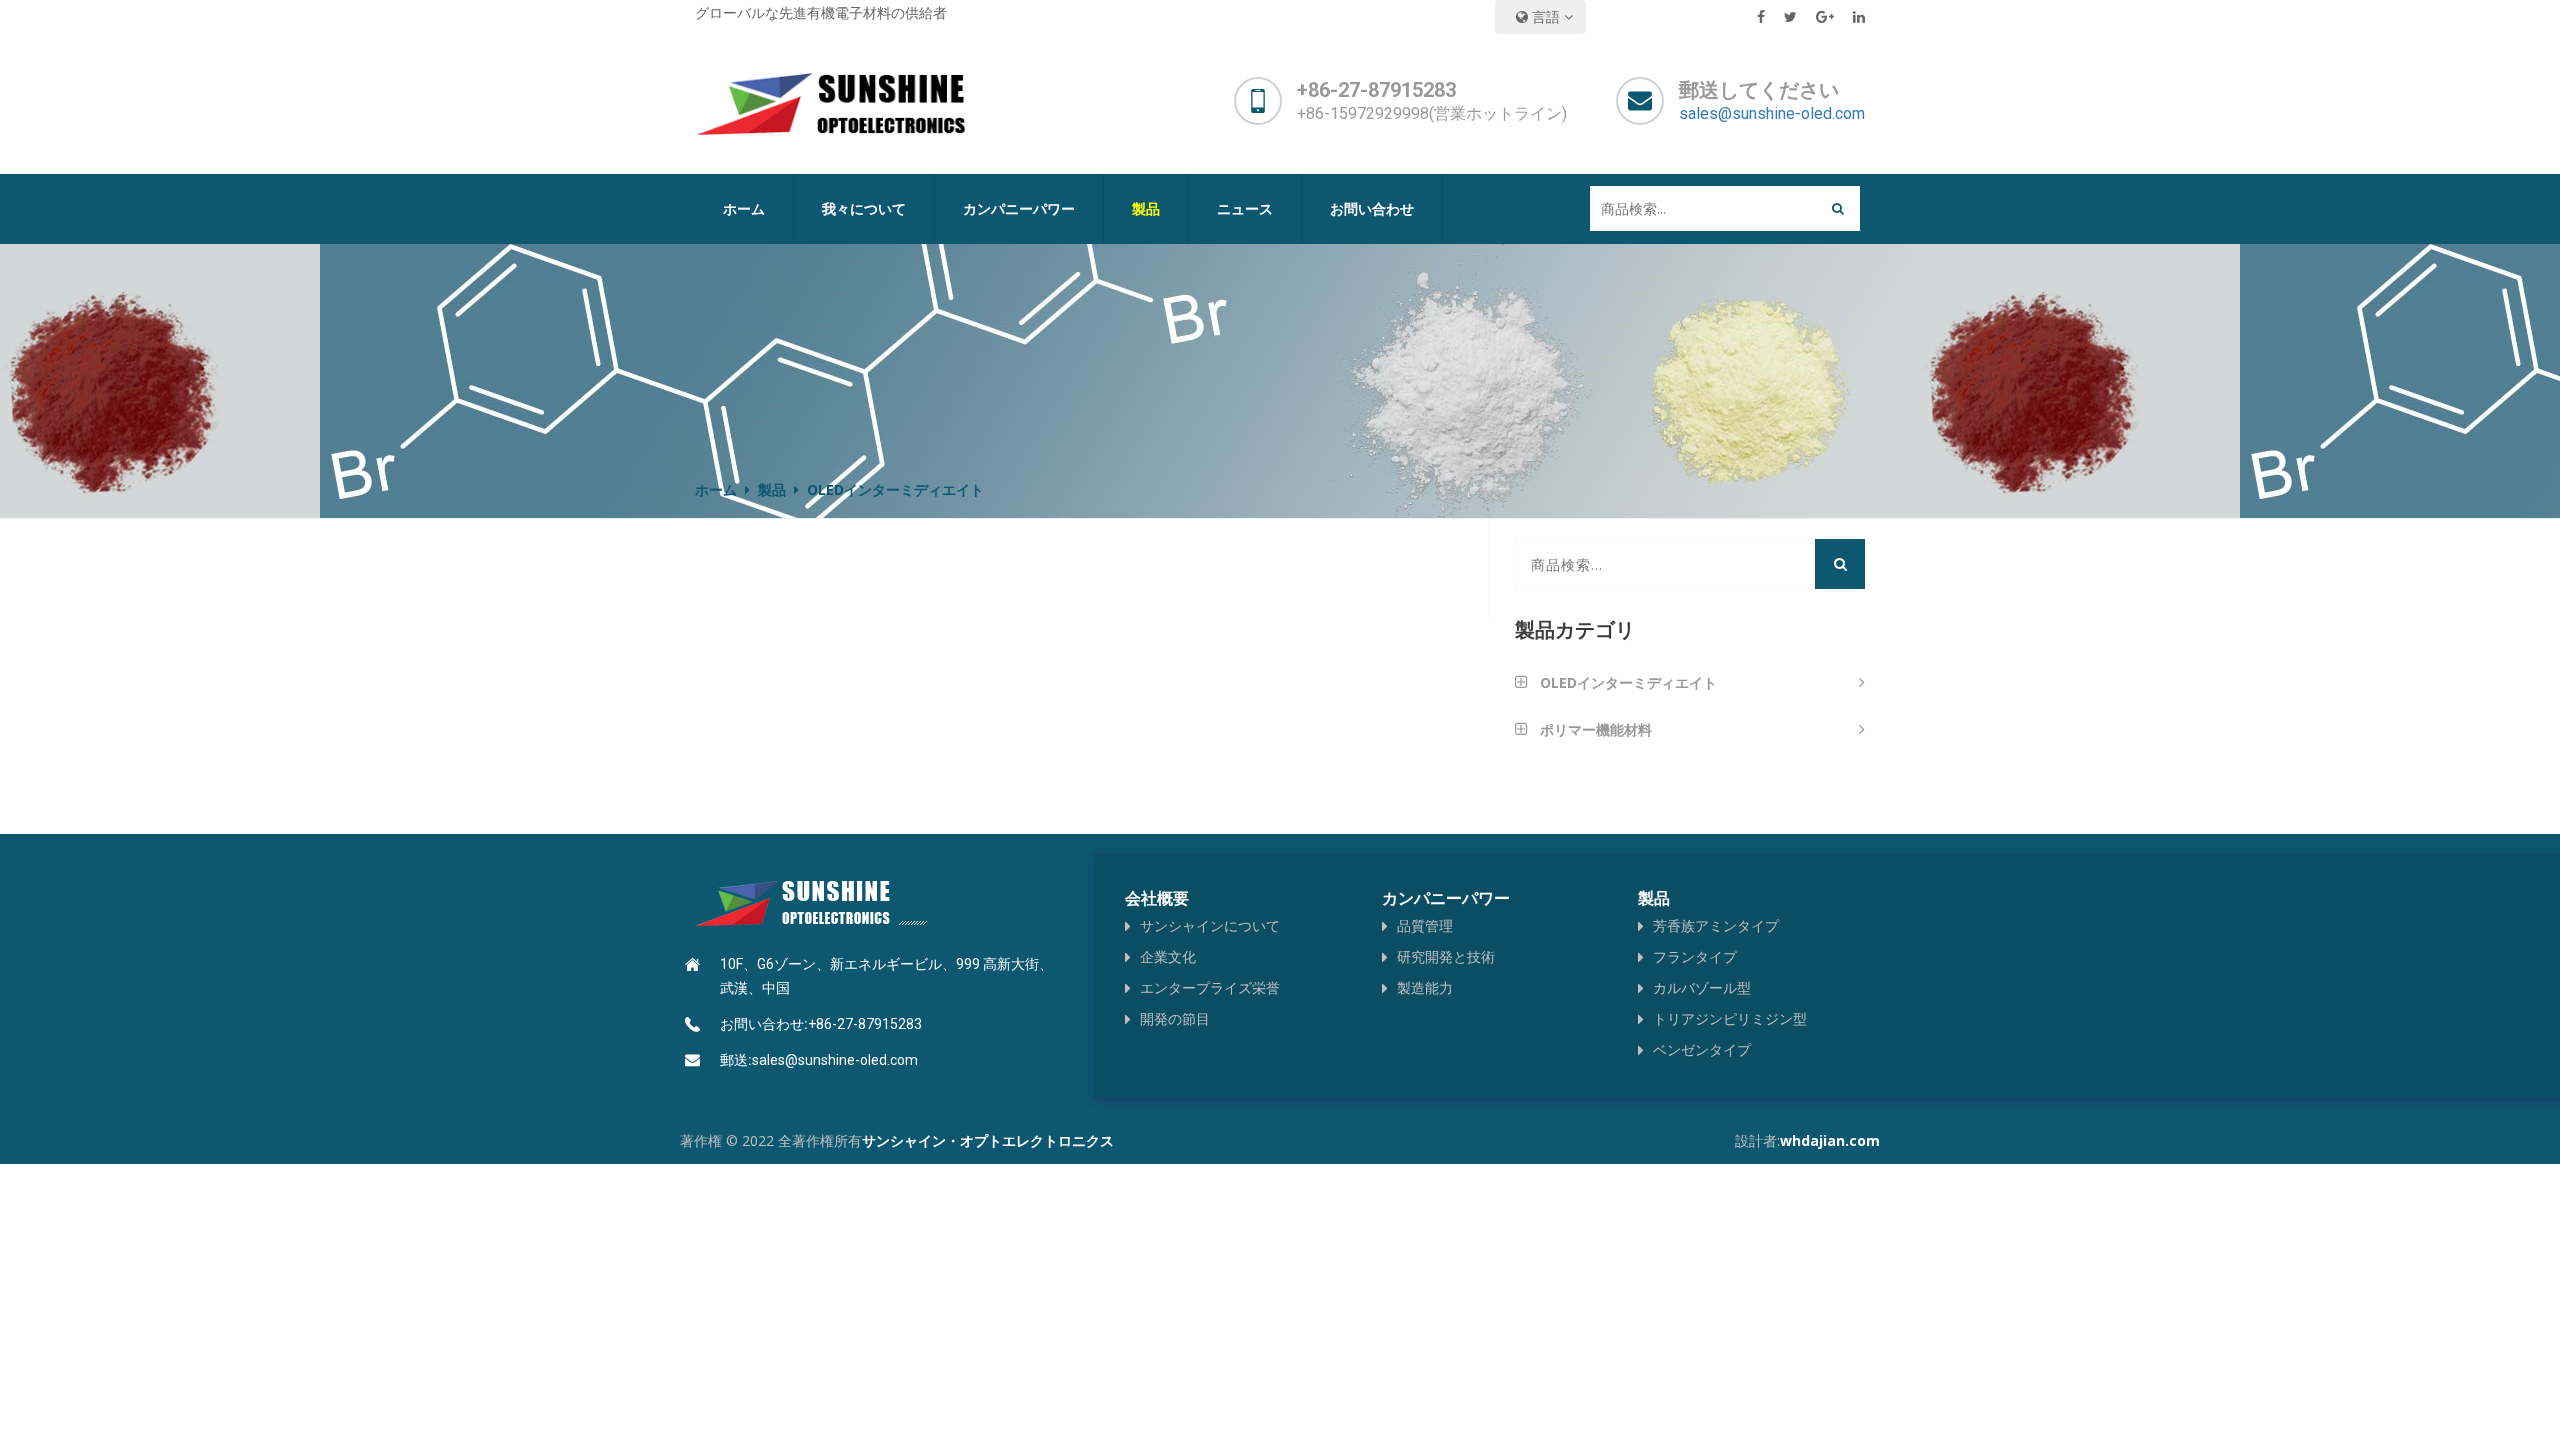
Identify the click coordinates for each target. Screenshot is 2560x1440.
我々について (864, 208)
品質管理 (1425, 925)
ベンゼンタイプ (1702, 1049)
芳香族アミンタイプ (1716, 925)
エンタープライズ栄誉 (1210, 987)
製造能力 (1425, 987)
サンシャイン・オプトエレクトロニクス (988, 1140)
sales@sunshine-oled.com (1772, 113)
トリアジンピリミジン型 (1730, 1018)
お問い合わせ (1372, 208)
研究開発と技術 (1446, 956)
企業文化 (1168, 956)
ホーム (744, 208)
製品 (772, 489)
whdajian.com (1830, 1140)
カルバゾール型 (1702, 987)
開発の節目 (1175, 1018)
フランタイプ (1695, 956)
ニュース (1245, 208)
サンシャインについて (1210, 925)
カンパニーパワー (1019, 208)
